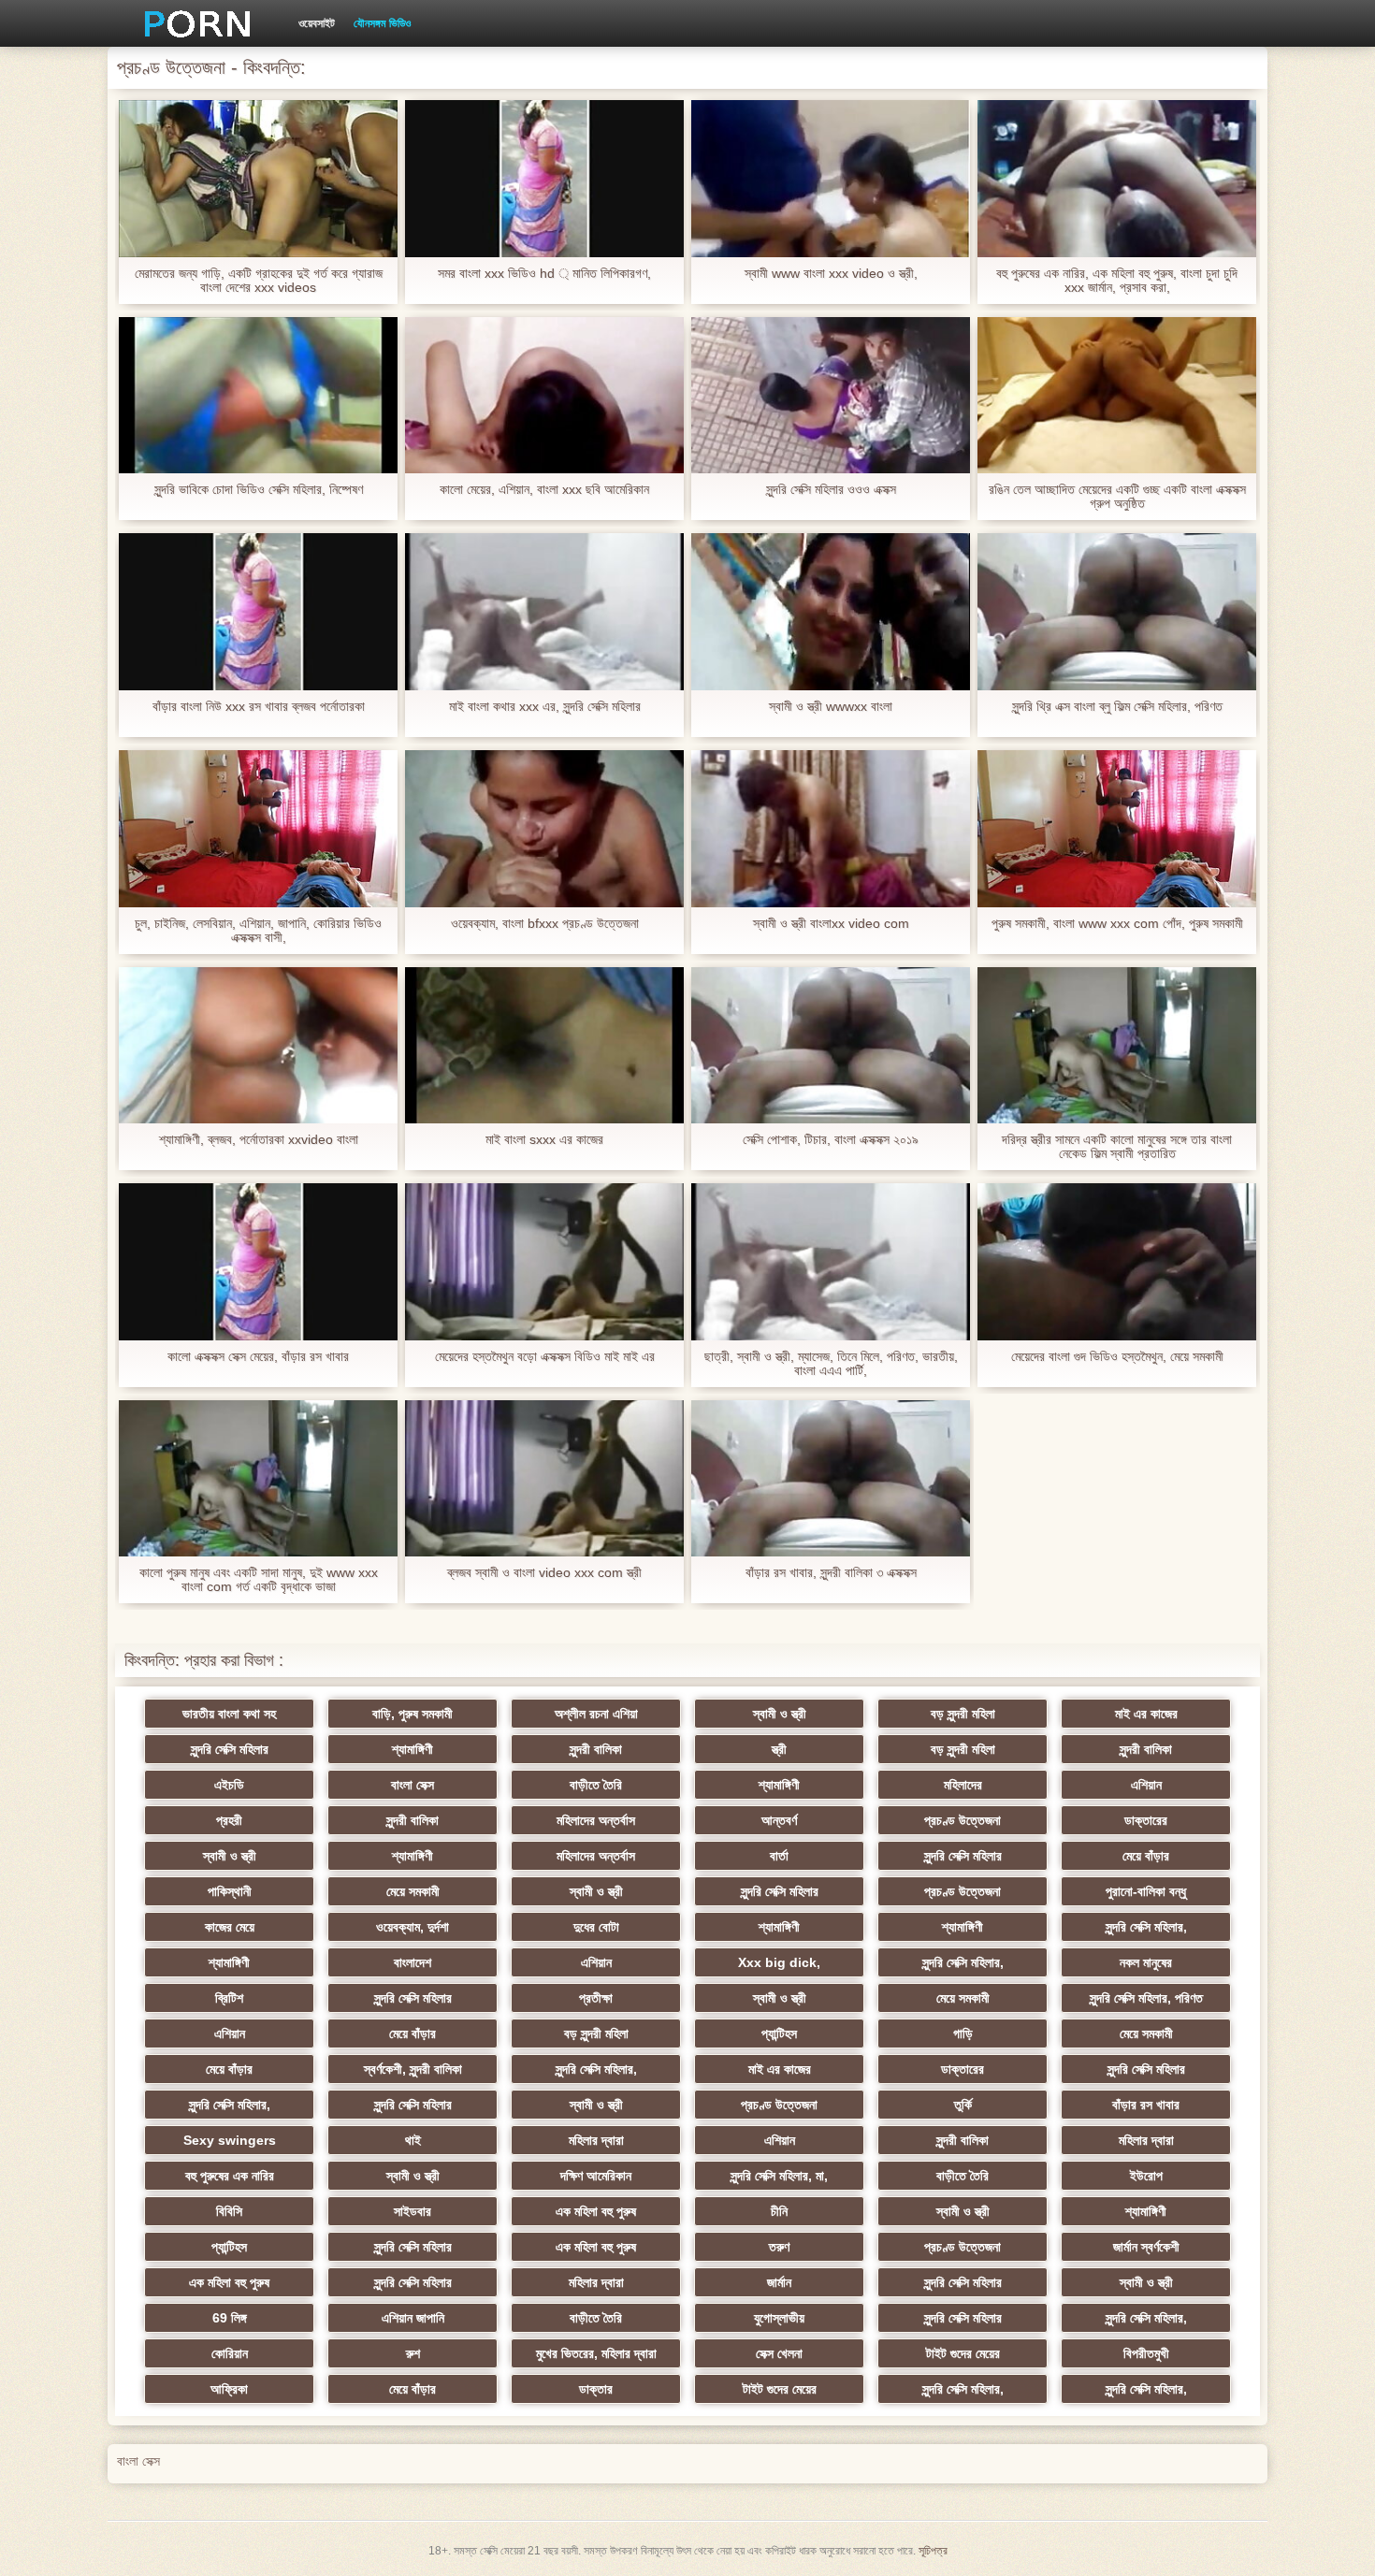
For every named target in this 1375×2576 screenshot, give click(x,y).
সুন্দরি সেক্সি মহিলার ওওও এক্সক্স (831, 490)
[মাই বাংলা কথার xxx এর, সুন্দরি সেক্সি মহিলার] (544, 612)
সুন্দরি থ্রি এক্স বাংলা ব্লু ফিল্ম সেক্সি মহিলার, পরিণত (1117, 707)
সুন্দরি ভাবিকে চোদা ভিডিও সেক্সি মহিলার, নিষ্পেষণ (259, 490)
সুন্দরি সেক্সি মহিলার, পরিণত (1146, 1998)
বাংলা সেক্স (412, 1785)
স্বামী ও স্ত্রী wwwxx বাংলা (831, 707)
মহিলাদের (963, 1785)
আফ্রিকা (229, 2389)
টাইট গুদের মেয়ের (963, 2353)
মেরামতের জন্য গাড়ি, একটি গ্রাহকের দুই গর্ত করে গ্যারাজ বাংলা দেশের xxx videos (259, 281)
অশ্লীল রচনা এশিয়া (596, 1714)
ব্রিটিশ (229, 1998)
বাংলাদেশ (412, 1962)
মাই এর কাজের (1146, 1714)
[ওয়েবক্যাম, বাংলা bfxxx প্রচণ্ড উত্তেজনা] (544, 829)
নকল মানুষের (1146, 1962)
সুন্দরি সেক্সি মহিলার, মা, (779, 2176)
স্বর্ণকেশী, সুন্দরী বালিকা (413, 2069)
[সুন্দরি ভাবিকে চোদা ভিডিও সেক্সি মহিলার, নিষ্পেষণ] (258, 396)
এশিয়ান (1146, 1785)
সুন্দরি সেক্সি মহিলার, (1146, 1927)
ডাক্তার (596, 2389)
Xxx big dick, (779, 1962)
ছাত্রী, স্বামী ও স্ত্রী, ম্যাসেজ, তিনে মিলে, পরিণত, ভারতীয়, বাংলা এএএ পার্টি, (831, 1364)
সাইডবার (412, 2211)
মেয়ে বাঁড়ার (1146, 1856)
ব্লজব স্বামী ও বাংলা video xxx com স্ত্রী (544, 1573)
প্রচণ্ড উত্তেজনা (962, 1820)
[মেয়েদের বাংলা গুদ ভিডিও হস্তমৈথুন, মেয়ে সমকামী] (1117, 1262)
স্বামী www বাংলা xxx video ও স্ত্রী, (831, 274)
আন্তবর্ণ (779, 1820)
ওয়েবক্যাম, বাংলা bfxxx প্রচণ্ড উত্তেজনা (545, 924)
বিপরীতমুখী (1146, 2353)
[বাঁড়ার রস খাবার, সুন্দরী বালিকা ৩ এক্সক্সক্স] (831, 1479)
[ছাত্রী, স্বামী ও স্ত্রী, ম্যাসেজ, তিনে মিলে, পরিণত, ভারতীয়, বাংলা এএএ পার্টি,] (831, 1262)
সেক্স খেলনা (779, 2353)
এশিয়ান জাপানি (413, 2318)
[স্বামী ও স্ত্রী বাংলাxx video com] (831, 829)
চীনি (779, 2211)
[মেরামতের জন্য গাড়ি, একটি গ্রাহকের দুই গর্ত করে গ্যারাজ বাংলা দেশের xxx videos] (258, 179)
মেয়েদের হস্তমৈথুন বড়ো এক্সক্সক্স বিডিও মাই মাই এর (545, 1357)
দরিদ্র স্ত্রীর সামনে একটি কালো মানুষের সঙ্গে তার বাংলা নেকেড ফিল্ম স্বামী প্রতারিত (1117, 1147)
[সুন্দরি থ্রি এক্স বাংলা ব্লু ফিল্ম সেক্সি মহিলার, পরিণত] (1117, 612)
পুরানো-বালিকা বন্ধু (1146, 1891)
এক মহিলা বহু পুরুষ (596, 2211)
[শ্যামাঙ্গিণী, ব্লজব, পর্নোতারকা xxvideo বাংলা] (258, 1046)
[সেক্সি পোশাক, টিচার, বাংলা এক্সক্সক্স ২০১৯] (831, 1046)
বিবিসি (229, 2211)
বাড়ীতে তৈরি (596, 1785)
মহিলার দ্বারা (596, 2140)
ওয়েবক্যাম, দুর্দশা (412, 1927)
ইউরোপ (1146, 2176)
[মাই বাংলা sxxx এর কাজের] (544, 1046)
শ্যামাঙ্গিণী (412, 1749)
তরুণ (779, 2247)
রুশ (413, 2353)
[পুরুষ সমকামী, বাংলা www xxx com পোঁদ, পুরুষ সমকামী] (1117, 829)
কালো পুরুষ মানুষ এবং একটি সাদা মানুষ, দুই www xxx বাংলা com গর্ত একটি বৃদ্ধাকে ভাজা (259, 1580)
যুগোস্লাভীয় (779, 2318)
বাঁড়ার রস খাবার (1146, 2105)
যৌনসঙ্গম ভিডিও (382, 23)
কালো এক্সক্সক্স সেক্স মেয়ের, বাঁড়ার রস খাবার (258, 1357)
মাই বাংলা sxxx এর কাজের (544, 1140)
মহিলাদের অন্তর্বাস (596, 1820)
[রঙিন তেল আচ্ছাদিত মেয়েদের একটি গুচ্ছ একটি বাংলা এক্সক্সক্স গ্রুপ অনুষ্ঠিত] (1117, 396)
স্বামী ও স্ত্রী (780, 1714)
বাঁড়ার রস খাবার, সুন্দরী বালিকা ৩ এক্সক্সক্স (831, 1573)
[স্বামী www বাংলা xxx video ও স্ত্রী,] (831, 179)
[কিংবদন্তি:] (191, 23)
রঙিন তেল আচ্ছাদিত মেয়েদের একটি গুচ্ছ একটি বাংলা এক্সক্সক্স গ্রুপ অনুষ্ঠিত (1117, 497)
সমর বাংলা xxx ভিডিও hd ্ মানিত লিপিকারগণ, (544, 274)
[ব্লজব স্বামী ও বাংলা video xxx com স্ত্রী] (544, 1479)
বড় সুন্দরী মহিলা (963, 1714)
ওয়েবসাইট (317, 23)
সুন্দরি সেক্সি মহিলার (230, 1749)
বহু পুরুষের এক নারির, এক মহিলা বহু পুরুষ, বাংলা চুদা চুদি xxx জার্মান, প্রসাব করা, (1117, 281)
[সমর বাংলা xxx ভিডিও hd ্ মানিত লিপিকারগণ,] (544, 179)
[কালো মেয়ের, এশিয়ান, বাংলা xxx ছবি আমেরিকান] (544, 396)
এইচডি (229, 1785)
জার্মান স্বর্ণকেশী (1146, 2247)
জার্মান (779, 2282)
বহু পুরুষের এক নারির (230, 2176)
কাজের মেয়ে (230, 1927)
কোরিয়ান (230, 2353)
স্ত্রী (779, 1749)
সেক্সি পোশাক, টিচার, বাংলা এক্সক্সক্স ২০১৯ (831, 1140)
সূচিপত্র (933, 2551)
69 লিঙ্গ (230, 2318)
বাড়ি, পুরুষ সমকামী (412, 1714)
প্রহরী (229, 1820)
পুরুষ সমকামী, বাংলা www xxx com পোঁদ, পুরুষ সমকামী (1117, 924)
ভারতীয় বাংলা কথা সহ (229, 1714)
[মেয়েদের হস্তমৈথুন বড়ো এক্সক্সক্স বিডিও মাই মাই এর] (544, 1262)
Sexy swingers (230, 2140)
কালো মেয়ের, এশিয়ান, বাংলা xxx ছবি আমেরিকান (544, 490)
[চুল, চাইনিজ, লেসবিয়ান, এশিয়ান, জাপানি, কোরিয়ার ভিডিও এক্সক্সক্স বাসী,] (258, 829)
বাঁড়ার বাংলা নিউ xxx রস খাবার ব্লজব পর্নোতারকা (259, 707)
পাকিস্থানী (230, 1891)
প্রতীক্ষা (596, 1998)
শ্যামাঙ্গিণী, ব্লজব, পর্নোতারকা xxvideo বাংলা (259, 1140)
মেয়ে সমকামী (413, 1891)
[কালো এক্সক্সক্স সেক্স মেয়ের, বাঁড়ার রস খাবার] (258, 1262)
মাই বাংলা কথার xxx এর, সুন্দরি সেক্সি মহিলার (545, 707)
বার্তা (779, 1856)
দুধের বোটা (596, 1927)
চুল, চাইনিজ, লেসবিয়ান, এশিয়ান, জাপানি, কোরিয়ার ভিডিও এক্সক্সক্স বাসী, (258, 931)
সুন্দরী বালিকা (596, 1749)
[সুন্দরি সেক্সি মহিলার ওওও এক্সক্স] (831, 396)
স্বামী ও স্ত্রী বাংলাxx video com (831, 924)
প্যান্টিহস (779, 2033)
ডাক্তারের (1146, 1820)
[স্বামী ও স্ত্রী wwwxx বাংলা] (831, 612)
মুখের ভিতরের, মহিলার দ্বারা (596, 2353)
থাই (413, 2140)
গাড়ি (963, 2033)
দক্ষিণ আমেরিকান (596, 2176)
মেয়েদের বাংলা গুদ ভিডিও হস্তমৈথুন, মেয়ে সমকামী (1117, 1357)
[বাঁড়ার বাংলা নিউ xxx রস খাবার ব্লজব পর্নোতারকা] (258, 612)
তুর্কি (963, 2105)
